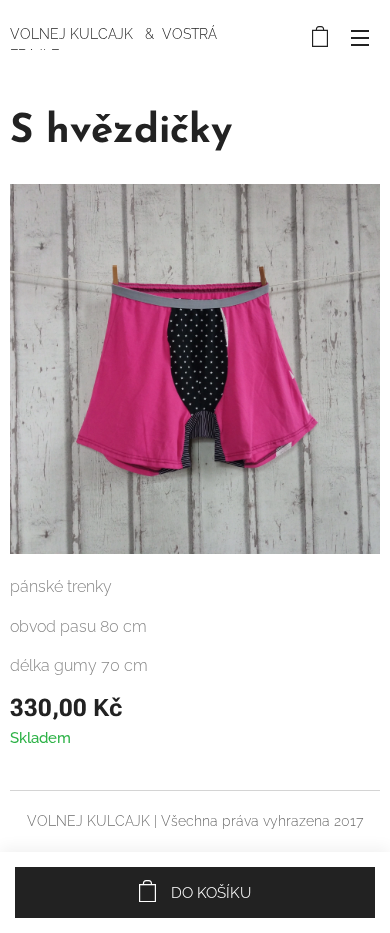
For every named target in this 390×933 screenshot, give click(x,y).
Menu (360, 37)
